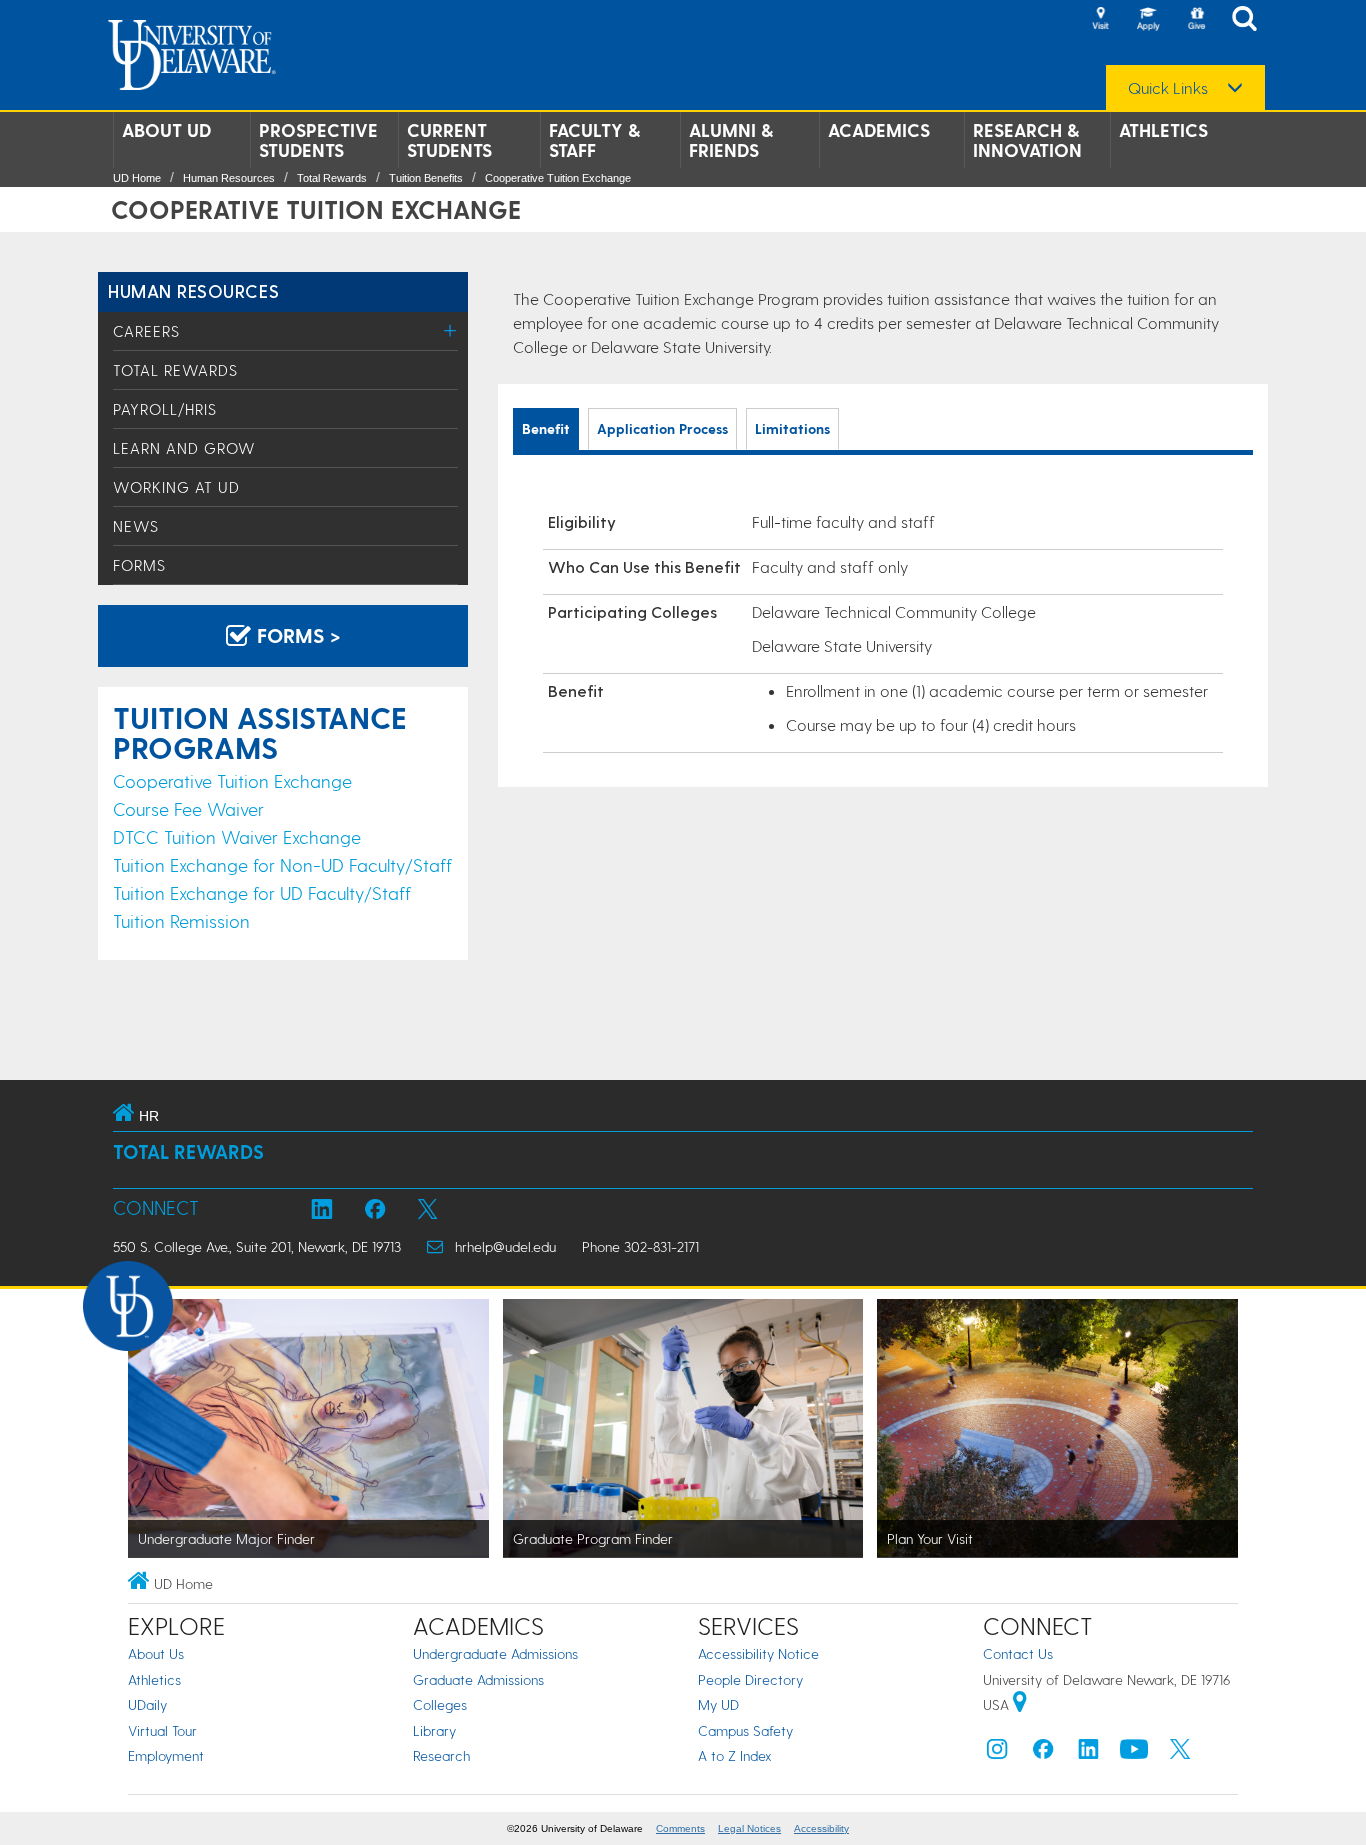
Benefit (546, 428)
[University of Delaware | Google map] (1020, 1704)
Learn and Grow (184, 448)
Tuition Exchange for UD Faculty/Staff (262, 892)
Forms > (296, 635)
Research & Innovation (1027, 140)
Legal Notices (749, 1828)
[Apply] (1148, 20)
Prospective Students (318, 140)
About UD (166, 130)
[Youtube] (1134, 1753)
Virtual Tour (162, 1730)
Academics (879, 130)
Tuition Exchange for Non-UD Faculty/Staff (282, 864)
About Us (156, 1653)
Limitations (792, 428)
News (136, 526)
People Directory (750, 1679)
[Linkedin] (1089, 1753)
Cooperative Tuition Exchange (558, 178)
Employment (166, 1755)
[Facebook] (1043, 1753)
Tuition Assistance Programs (260, 732)
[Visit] (1100, 20)
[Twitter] (1180, 1753)
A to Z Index (735, 1755)
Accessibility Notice (758, 1653)
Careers (146, 331)
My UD (718, 1704)
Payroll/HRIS (165, 409)
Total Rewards (332, 178)
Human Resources (229, 178)
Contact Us (1018, 1653)
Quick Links (1168, 88)
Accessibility (821, 1828)
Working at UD (176, 487)
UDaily (147, 1704)
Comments (680, 1828)
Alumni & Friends (731, 140)
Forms (139, 565)
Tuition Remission (181, 920)
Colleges (440, 1704)
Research (441, 1755)
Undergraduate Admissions (495, 1653)
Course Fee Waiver (188, 808)
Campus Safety (745, 1730)
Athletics (1163, 130)
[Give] (1196, 20)
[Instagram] (997, 1753)
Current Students (449, 140)
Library (434, 1730)
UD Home (137, 178)
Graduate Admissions (478, 1679)
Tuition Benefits (426, 178)
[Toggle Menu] (450, 330)
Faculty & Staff (594, 140)
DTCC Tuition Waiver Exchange (237, 836)
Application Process (662, 428)
